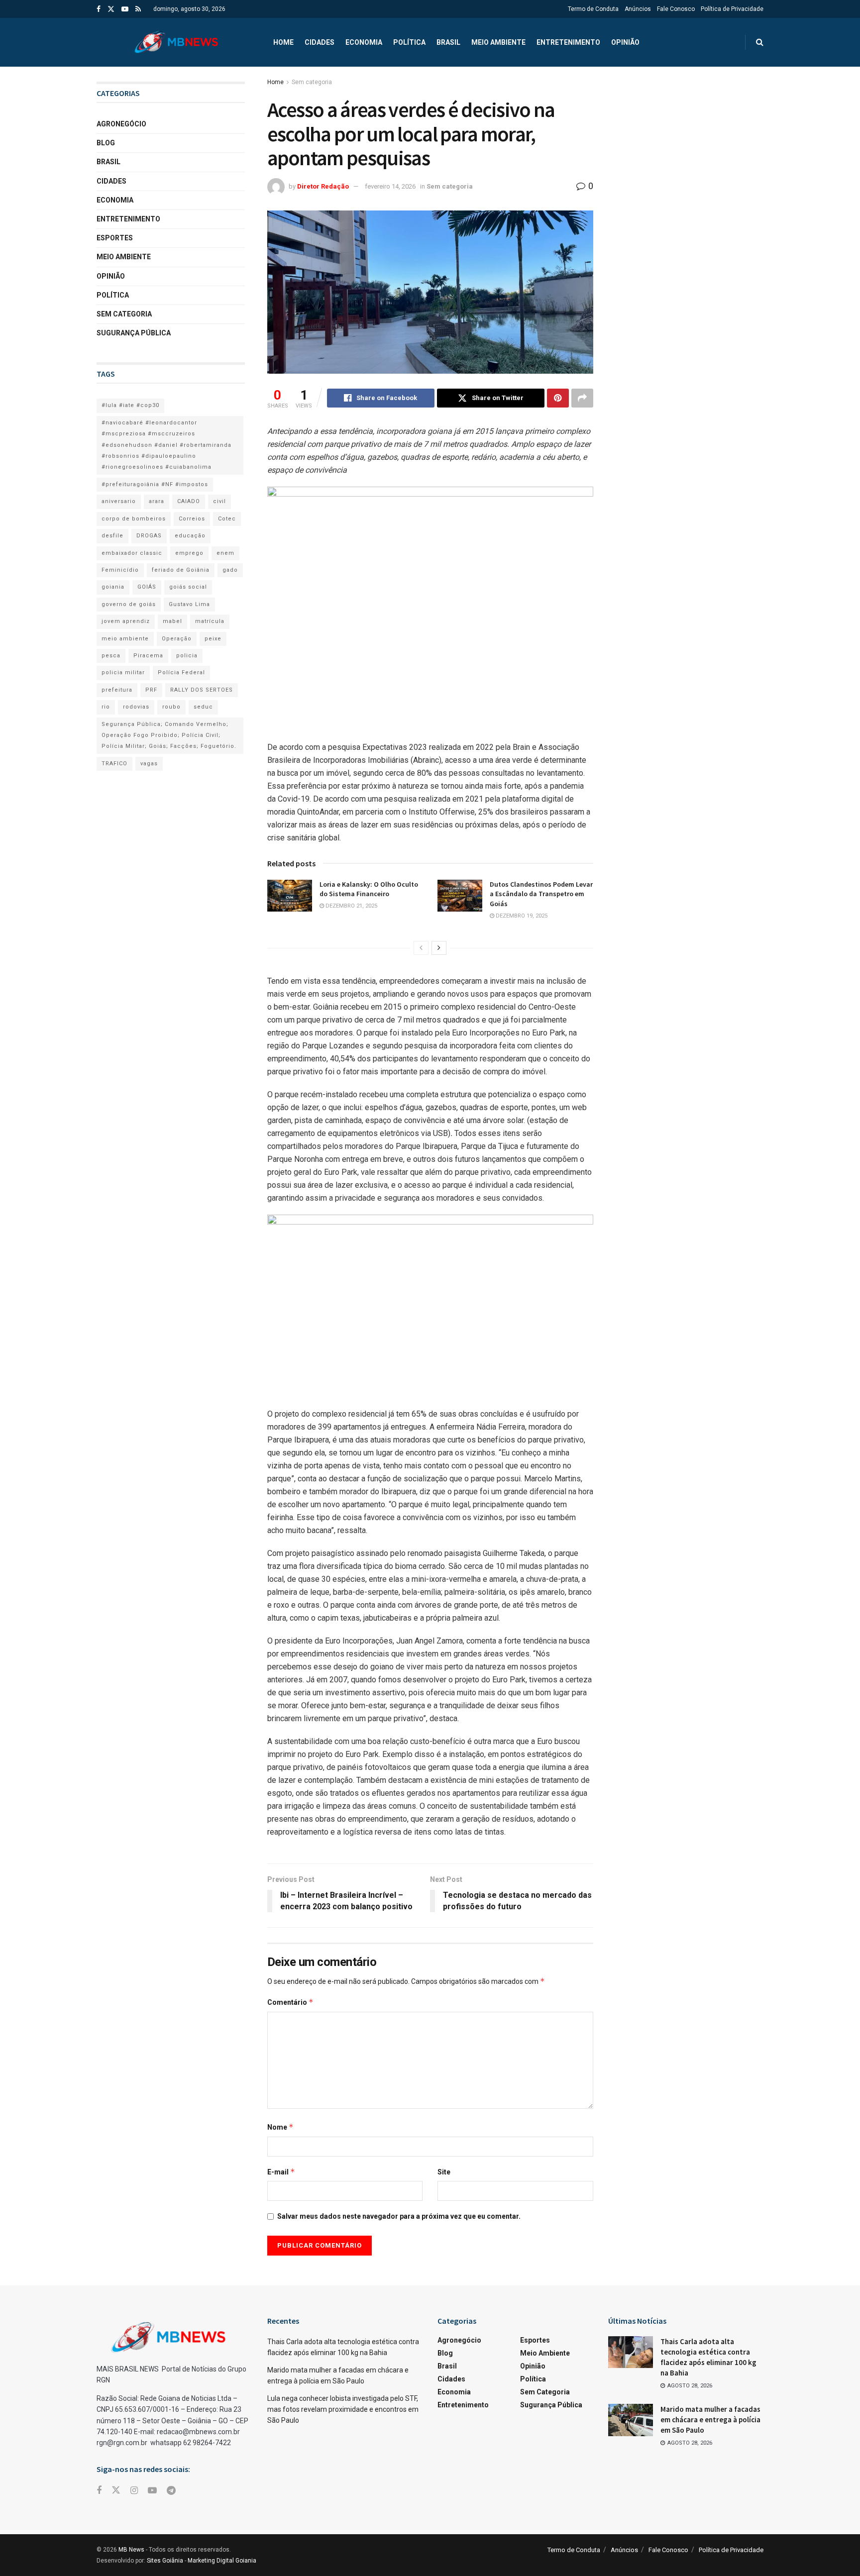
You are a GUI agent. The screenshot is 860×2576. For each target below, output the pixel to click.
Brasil (448, 42)
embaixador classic (132, 553)
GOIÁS (147, 587)
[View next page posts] (439, 948)
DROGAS (149, 536)
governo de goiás (129, 604)
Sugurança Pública (134, 333)
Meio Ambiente (498, 42)
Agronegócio (121, 124)
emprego (189, 553)
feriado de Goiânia (181, 570)
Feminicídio (120, 570)
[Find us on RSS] (138, 9)
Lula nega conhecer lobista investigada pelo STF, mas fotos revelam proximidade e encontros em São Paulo (343, 2410)
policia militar (123, 672)
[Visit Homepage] (176, 42)
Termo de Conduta (593, 9)
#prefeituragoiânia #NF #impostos (155, 484)
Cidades (320, 42)
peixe (213, 639)
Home (283, 42)
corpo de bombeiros (134, 519)
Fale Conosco (676, 9)
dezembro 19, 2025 (521, 916)
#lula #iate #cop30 (130, 405)
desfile (112, 536)
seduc (203, 707)
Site (444, 2172)
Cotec (227, 519)
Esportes (115, 238)
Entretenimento (568, 42)
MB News (131, 2550)
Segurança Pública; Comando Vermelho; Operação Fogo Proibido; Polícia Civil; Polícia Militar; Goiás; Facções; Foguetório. (169, 735)
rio (106, 707)
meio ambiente (125, 639)
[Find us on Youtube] (125, 9)
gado (230, 570)
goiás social (188, 587)
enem (225, 553)
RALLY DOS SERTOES (202, 690)
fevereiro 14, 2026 (390, 186)
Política (409, 42)
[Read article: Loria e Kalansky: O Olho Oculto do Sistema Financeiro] (290, 896)
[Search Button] (760, 42)
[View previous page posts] (421, 948)
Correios (192, 519)
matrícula (210, 621)
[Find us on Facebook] (99, 9)
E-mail (281, 2172)
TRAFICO (114, 764)
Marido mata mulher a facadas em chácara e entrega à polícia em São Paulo (710, 2420)
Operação (177, 639)
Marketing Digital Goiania (222, 2561)
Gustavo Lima (189, 604)
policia (187, 656)
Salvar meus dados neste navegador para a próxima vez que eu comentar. (399, 2216)
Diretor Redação (323, 186)
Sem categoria (312, 82)
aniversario (119, 501)
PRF (151, 690)
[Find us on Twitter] (111, 9)
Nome (280, 2127)
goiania (113, 587)
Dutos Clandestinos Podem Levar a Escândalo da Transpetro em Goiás (541, 894)
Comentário (290, 2002)
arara (157, 501)
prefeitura (117, 690)
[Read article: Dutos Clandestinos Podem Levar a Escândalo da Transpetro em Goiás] (460, 896)
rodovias (136, 707)
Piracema (148, 656)
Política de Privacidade (732, 9)
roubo (171, 707)
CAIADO (189, 501)
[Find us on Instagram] (134, 2491)
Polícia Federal (181, 672)
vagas (149, 764)
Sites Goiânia (165, 2561)
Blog (106, 143)
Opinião (625, 42)
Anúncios (638, 9)
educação (190, 536)
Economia (364, 42)
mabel (172, 621)
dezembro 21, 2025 (351, 906)
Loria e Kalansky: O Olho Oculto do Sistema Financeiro (369, 889)
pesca (111, 656)
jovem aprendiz (126, 621)
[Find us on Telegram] (171, 2491)
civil (219, 501)
